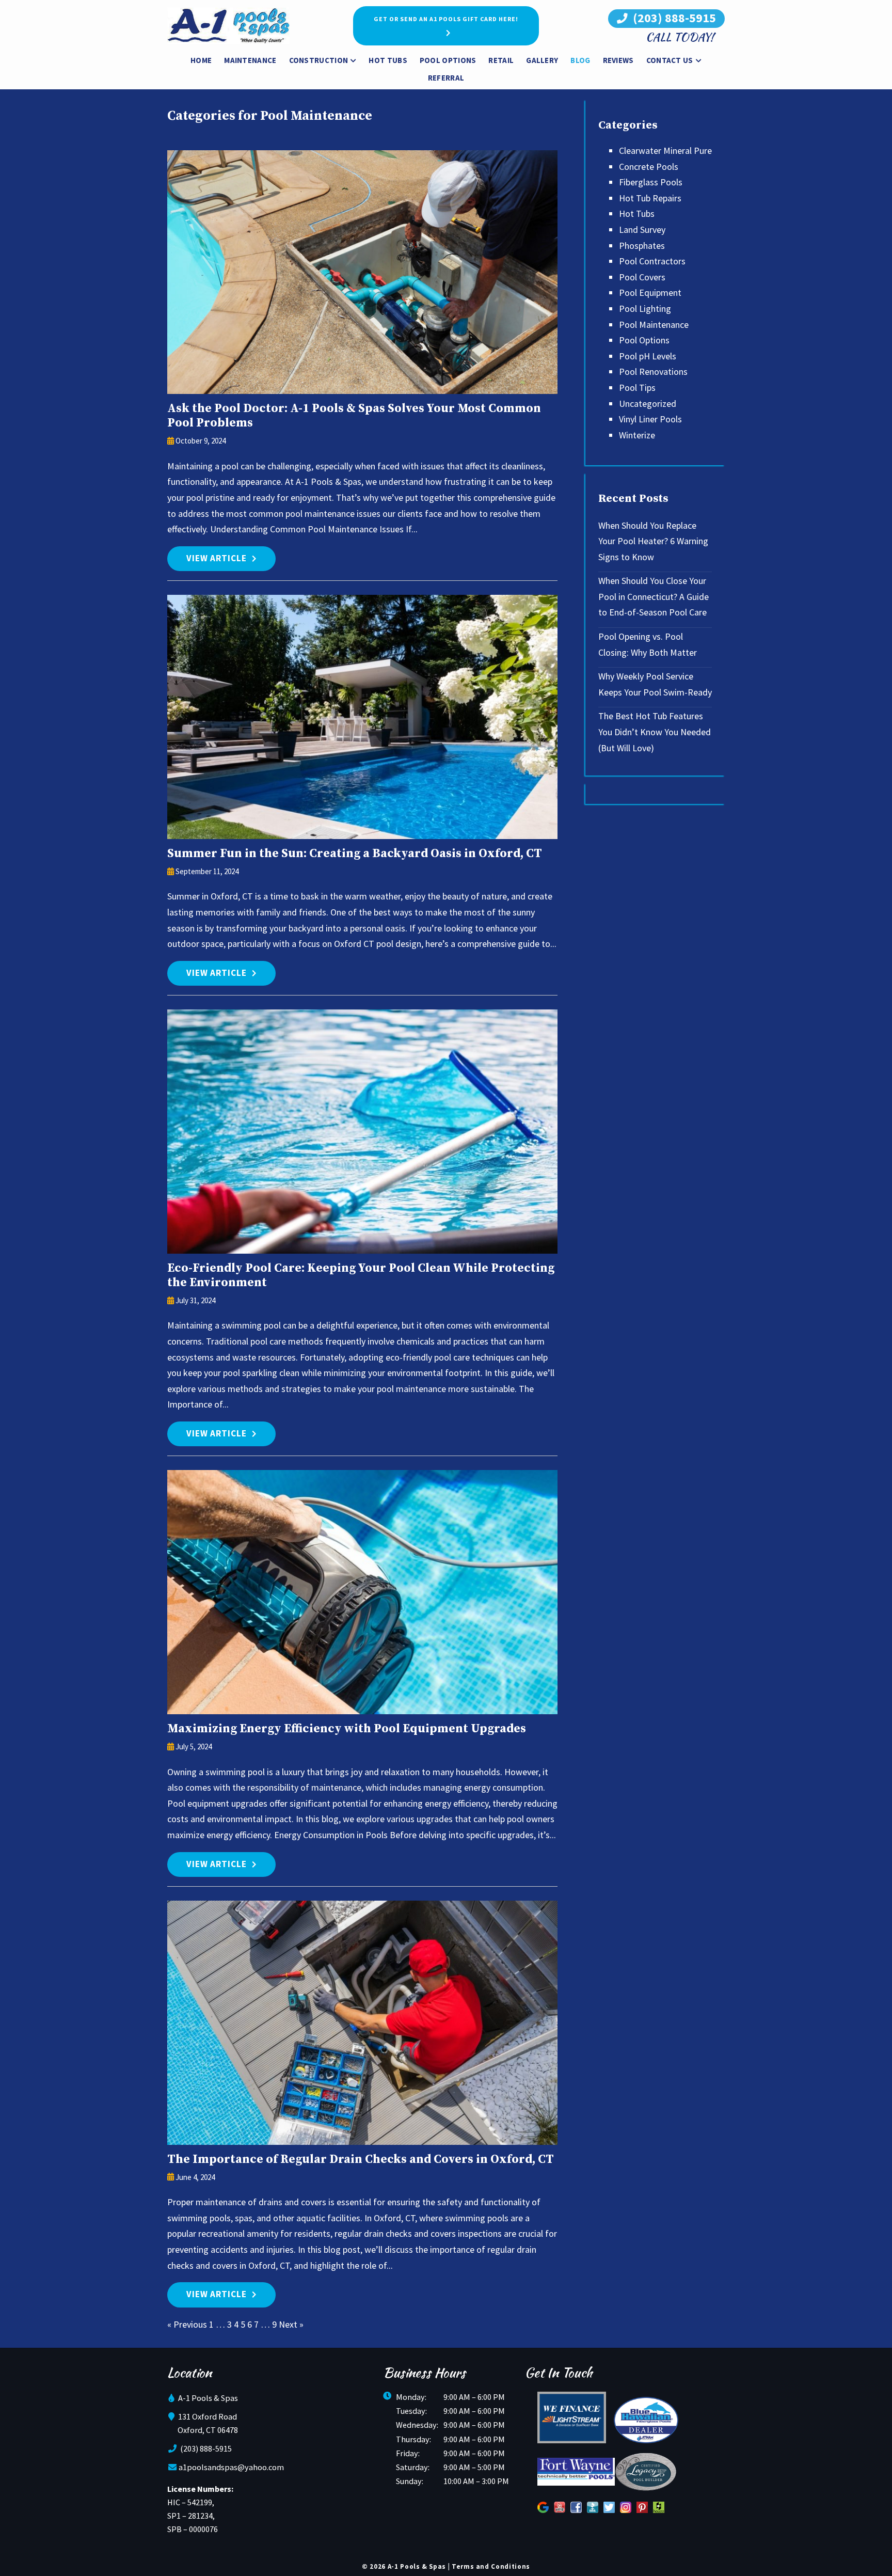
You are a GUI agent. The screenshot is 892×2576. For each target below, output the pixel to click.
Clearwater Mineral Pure (665, 151)
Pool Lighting (645, 309)
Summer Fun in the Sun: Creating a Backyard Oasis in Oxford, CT (355, 854)
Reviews (618, 60)
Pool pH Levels (648, 356)
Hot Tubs (388, 60)
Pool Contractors (652, 261)
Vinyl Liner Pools (650, 419)
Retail (501, 60)
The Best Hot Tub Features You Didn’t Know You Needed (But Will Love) (655, 732)
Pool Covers (642, 277)
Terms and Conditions (491, 2566)
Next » (291, 2324)
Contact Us (670, 60)
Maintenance (250, 60)
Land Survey (642, 230)
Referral (446, 78)
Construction (319, 60)
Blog (580, 60)
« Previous (187, 2324)
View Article (217, 558)
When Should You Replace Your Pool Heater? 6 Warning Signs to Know (653, 541)
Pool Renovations (653, 372)
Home (201, 60)
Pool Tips (637, 388)
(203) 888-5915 (673, 18)
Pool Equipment (650, 293)
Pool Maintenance (654, 325)
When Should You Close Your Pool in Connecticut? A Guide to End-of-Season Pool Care (654, 596)
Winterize (637, 435)
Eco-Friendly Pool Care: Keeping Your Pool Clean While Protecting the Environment (361, 1276)
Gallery (542, 60)
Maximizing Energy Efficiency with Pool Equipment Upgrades (347, 1729)
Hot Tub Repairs (650, 198)
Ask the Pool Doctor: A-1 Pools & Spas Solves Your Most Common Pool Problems (354, 416)
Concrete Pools (649, 167)
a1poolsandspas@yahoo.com (231, 2467)
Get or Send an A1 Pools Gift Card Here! (446, 19)
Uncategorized (648, 404)
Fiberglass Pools (651, 182)
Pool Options (448, 60)
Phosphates (642, 246)
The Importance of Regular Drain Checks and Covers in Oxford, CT (361, 2160)
